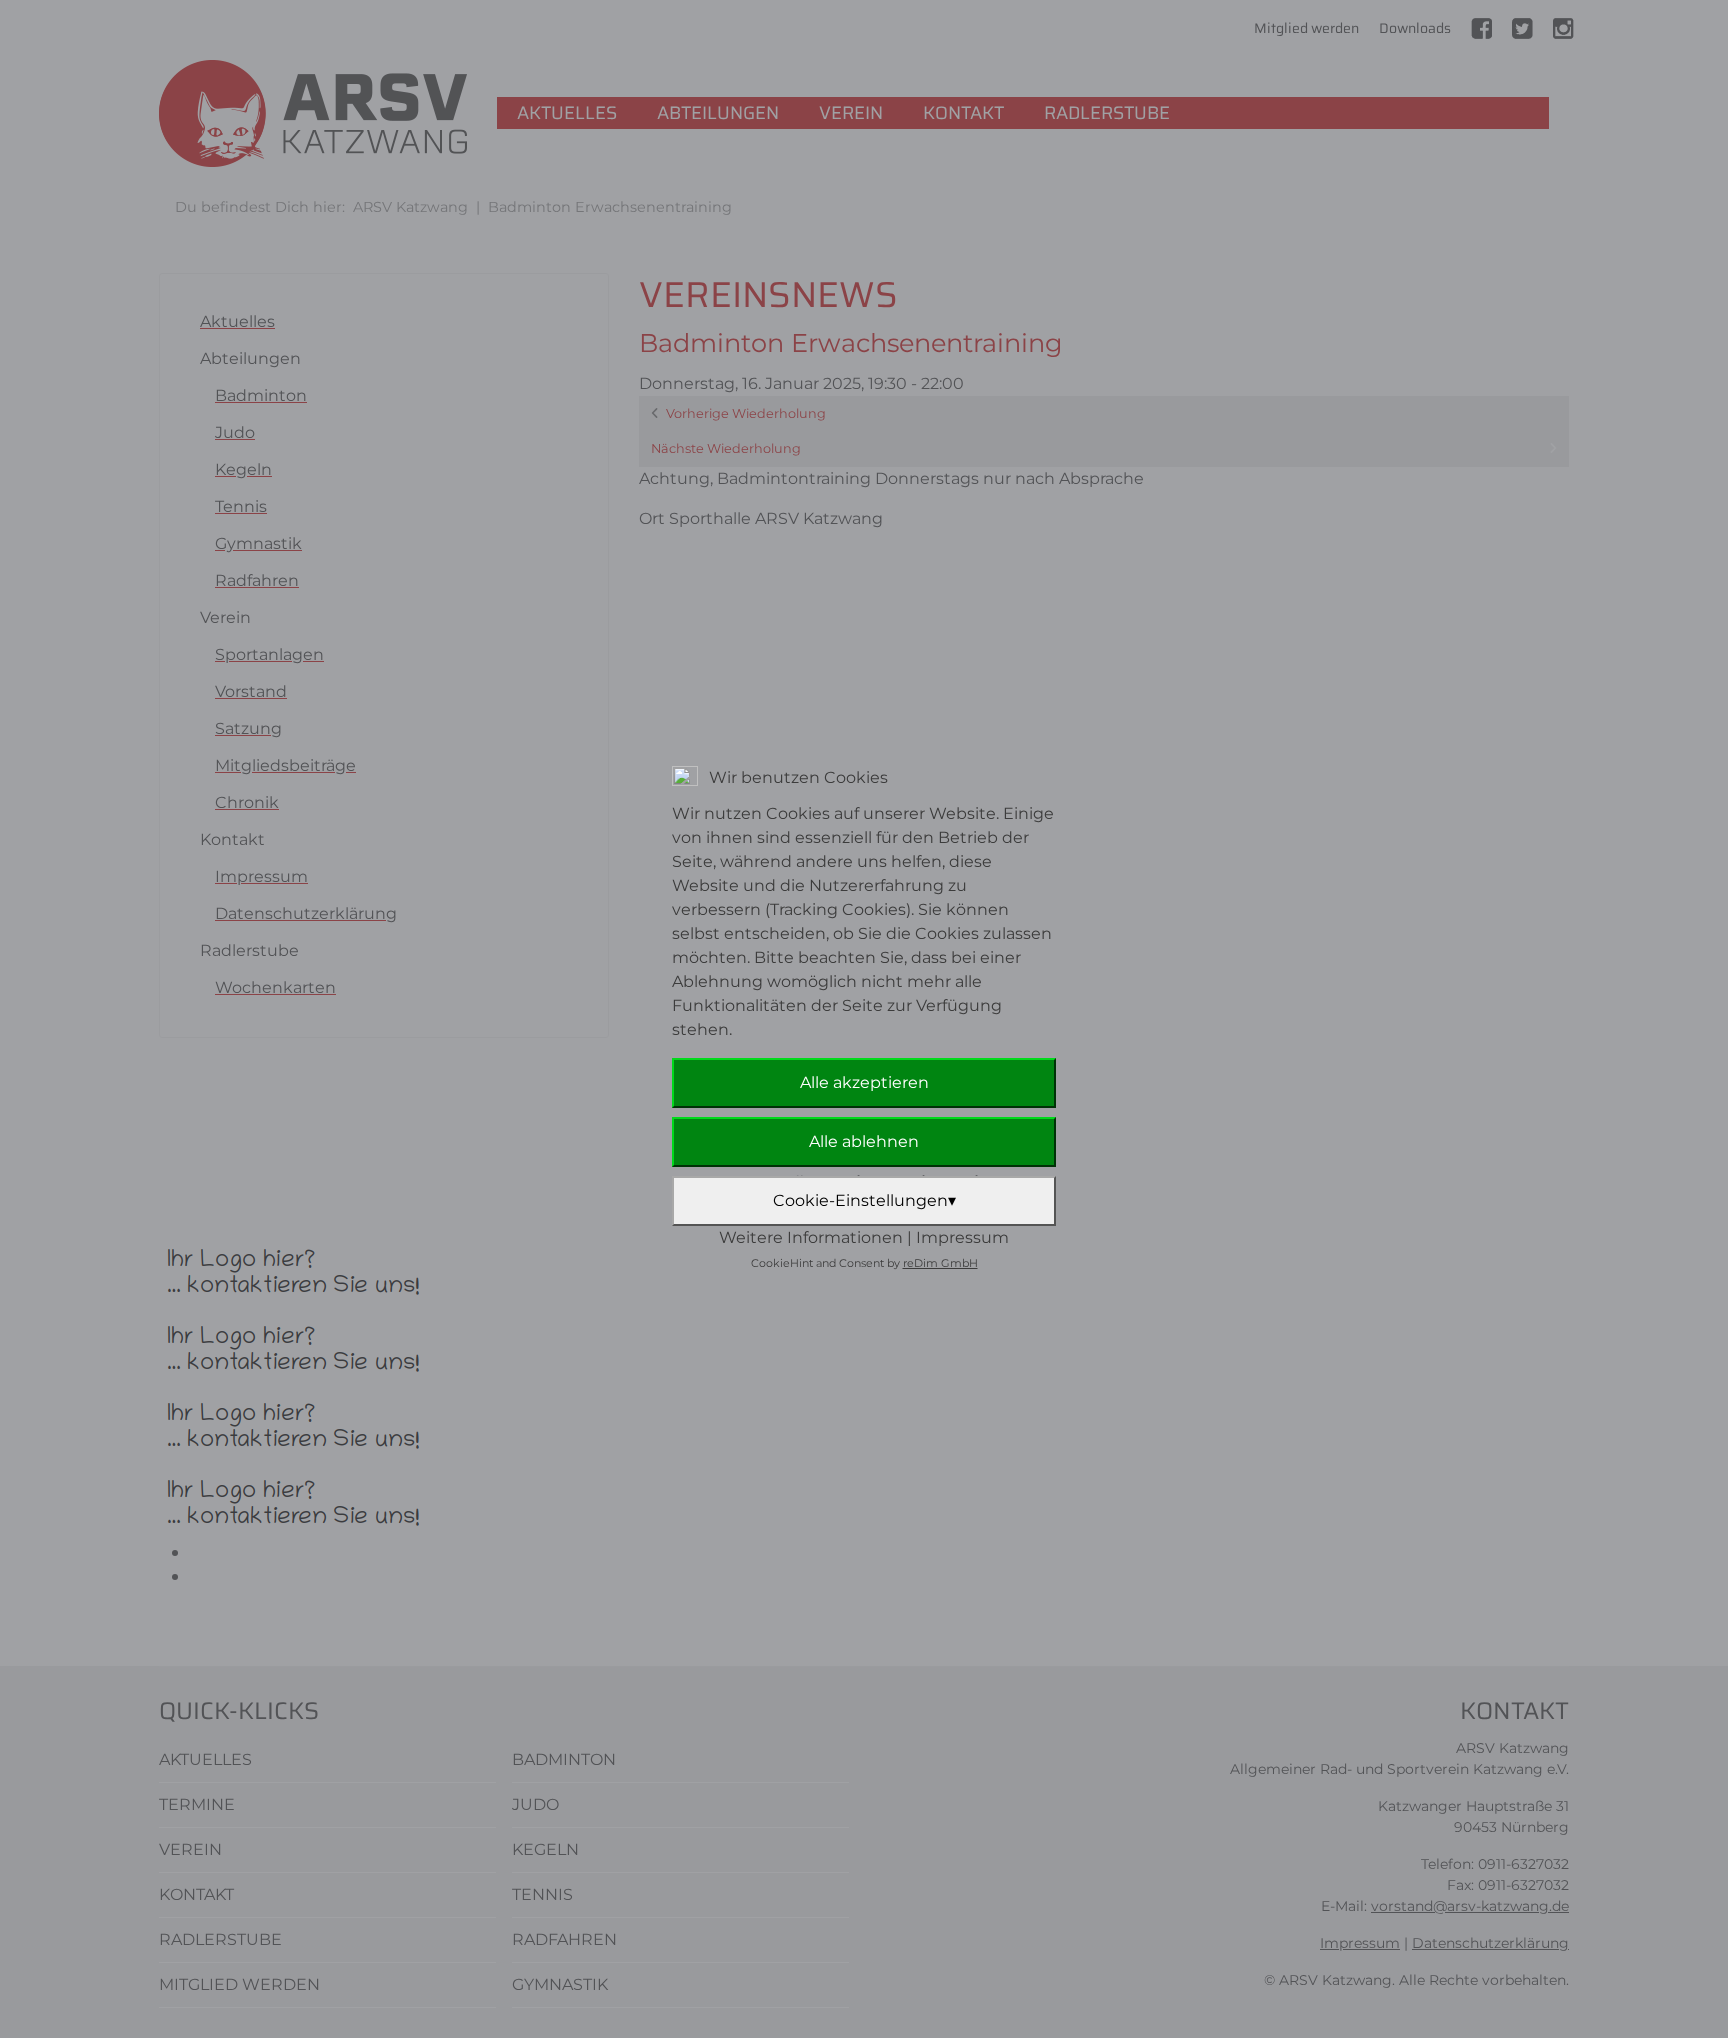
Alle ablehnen (864, 1141)
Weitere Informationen (811, 1237)
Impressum (962, 1237)
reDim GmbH (940, 1263)
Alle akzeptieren (864, 1082)
